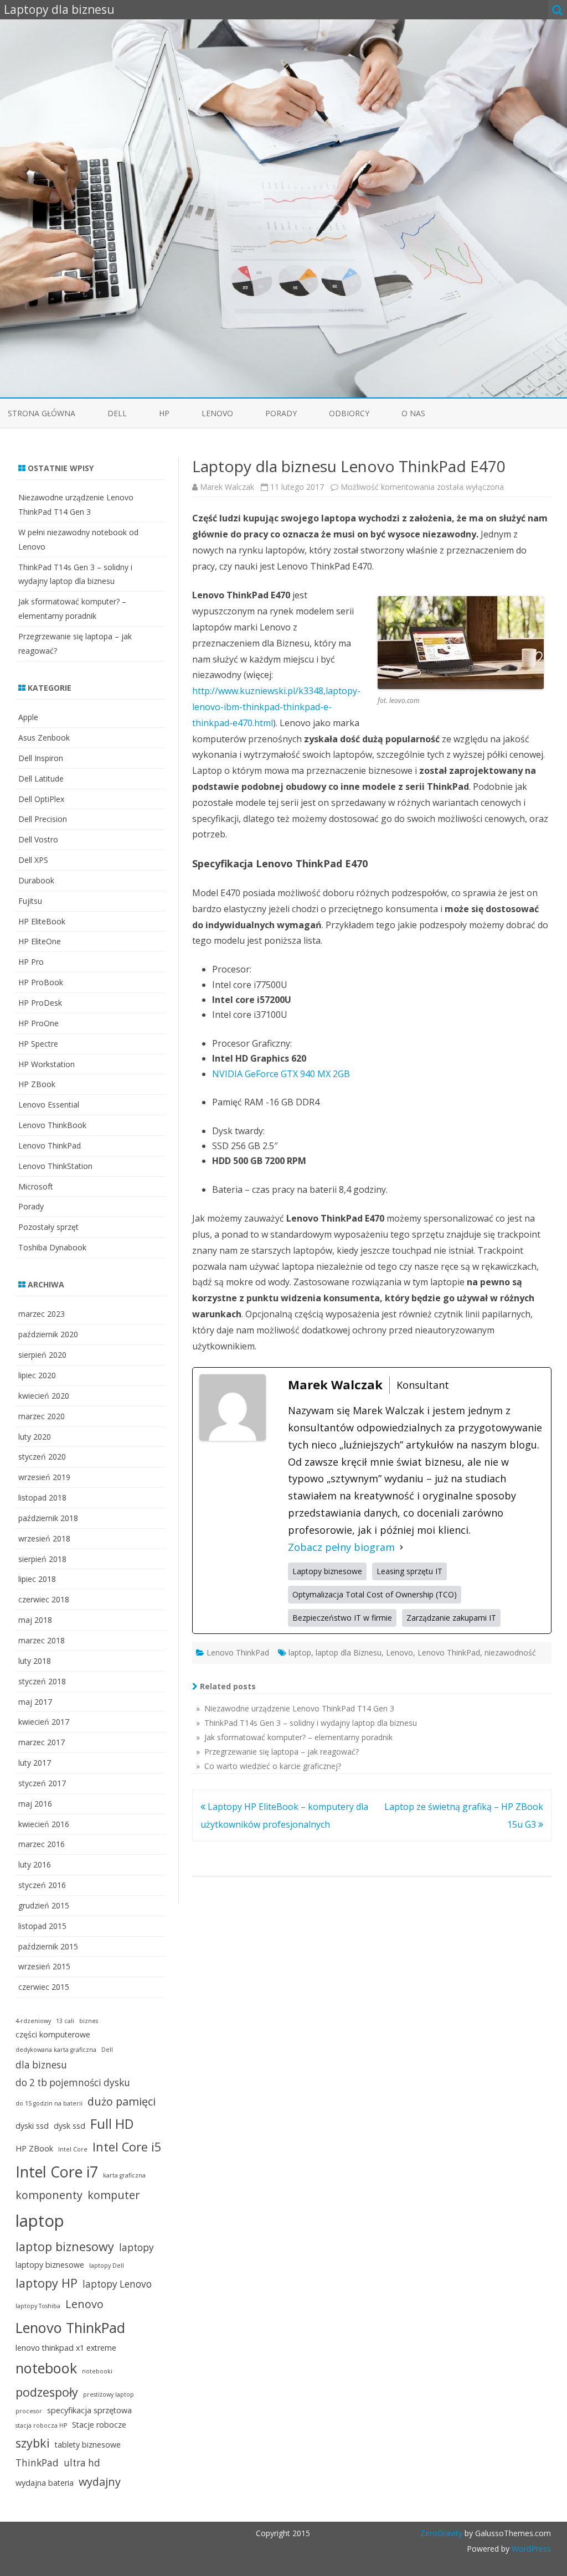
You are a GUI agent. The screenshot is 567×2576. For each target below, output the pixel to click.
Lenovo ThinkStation (55, 1166)
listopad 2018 (42, 1498)
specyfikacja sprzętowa (89, 2410)
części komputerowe (53, 2034)
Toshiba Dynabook (52, 1247)
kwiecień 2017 (44, 1722)
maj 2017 (35, 1702)
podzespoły (47, 2392)
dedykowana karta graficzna (56, 2050)
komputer (114, 2195)
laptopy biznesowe (50, 2265)
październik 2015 (48, 1946)
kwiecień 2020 (44, 1396)
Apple (28, 717)
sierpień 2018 (42, 1559)
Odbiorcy (349, 413)
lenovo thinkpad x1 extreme (66, 2348)
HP (164, 413)
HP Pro (31, 962)
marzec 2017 (42, 1742)
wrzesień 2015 (44, 1966)
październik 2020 (48, 1334)
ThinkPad (37, 2463)
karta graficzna (124, 2175)
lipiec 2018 (37, 1579)
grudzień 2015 (44, 1905)
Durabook (36, 880)
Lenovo (217, 413)
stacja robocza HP (41, 2425)
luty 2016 (35, 1864)
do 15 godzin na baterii (49, 2103)
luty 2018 (35, 1661)
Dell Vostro (38, 839)
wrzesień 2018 (44, 1538)
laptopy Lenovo (117, 2284)
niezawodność (510, 1652)
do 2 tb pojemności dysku (73, 2083)
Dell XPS (33, 860)
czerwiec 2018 (44, 1599)
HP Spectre (38, 1044)
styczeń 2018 (42, 1681)
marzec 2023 (42, 1314)
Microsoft (36, 1186)
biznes (89, 2021)
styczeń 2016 (42, 1885)
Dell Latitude (41, 779)
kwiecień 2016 (44, 1824)
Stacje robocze (99, 2425)
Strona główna (42, 413)
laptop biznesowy (65, 2246)
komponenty (49, 2195)
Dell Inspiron (41, 758)
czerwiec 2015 (44, 1987)
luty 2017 (35, 1763)
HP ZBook (37, 1084)
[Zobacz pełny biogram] (401, 1547)
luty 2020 (35, 1437)
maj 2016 (35, 1804)
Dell (117, 413)
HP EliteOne (40, 941)
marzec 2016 (42, 1844)
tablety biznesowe (88, 2445)
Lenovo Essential (49, 1105)
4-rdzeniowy (33, 2021)
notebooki (97, 2371)
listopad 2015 (42, 1926)
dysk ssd (69, 2126)
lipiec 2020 (37, 1375)
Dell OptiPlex (41, 799)
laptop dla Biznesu (349, 1652)
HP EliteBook (42, 921)
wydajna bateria (45, 2483)
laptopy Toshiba (38, 2306)
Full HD (112, 2124)
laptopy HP (47, 2283)
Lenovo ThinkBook (52, 1125)
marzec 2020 (42, 1416)
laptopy (136, 2247)
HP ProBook (41, 982)
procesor (29, 2411)
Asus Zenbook (44, 738)
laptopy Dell (107, 2265)
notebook (46, 2368)
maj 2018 (35, 1620)
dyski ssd (32, 2126)
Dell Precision (43, 819)
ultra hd (82, 2463)
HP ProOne (38, 1023)
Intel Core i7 (57, 2172)
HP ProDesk (40, 1003)
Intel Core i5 (127, 2147)
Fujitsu (30, 901)
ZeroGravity (441, 2533)
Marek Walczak (227, 487)
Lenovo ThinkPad (238, 1652)
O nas (413, 413)
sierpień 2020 (42, 1355)
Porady (281, 413)
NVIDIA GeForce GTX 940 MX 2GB (281, 1074)
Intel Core (73, 2149)
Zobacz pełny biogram (341, 1547)
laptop (300, 1652)
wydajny (100, 2482)
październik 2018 (48, 1518)
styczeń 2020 (42, 1457)
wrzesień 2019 (44, 1477)
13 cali (65, 2021)
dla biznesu (41, 2065)
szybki (33, 2443)
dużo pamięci (122, 2101)
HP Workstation (47, 1064)
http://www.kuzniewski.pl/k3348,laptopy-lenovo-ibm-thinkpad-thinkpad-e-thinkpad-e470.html (276, 707)
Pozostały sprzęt (48, 1227)
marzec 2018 (42, 1640)
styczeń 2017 (42, 1783)
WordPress (530, 2549)
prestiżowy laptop (109, 2394)
